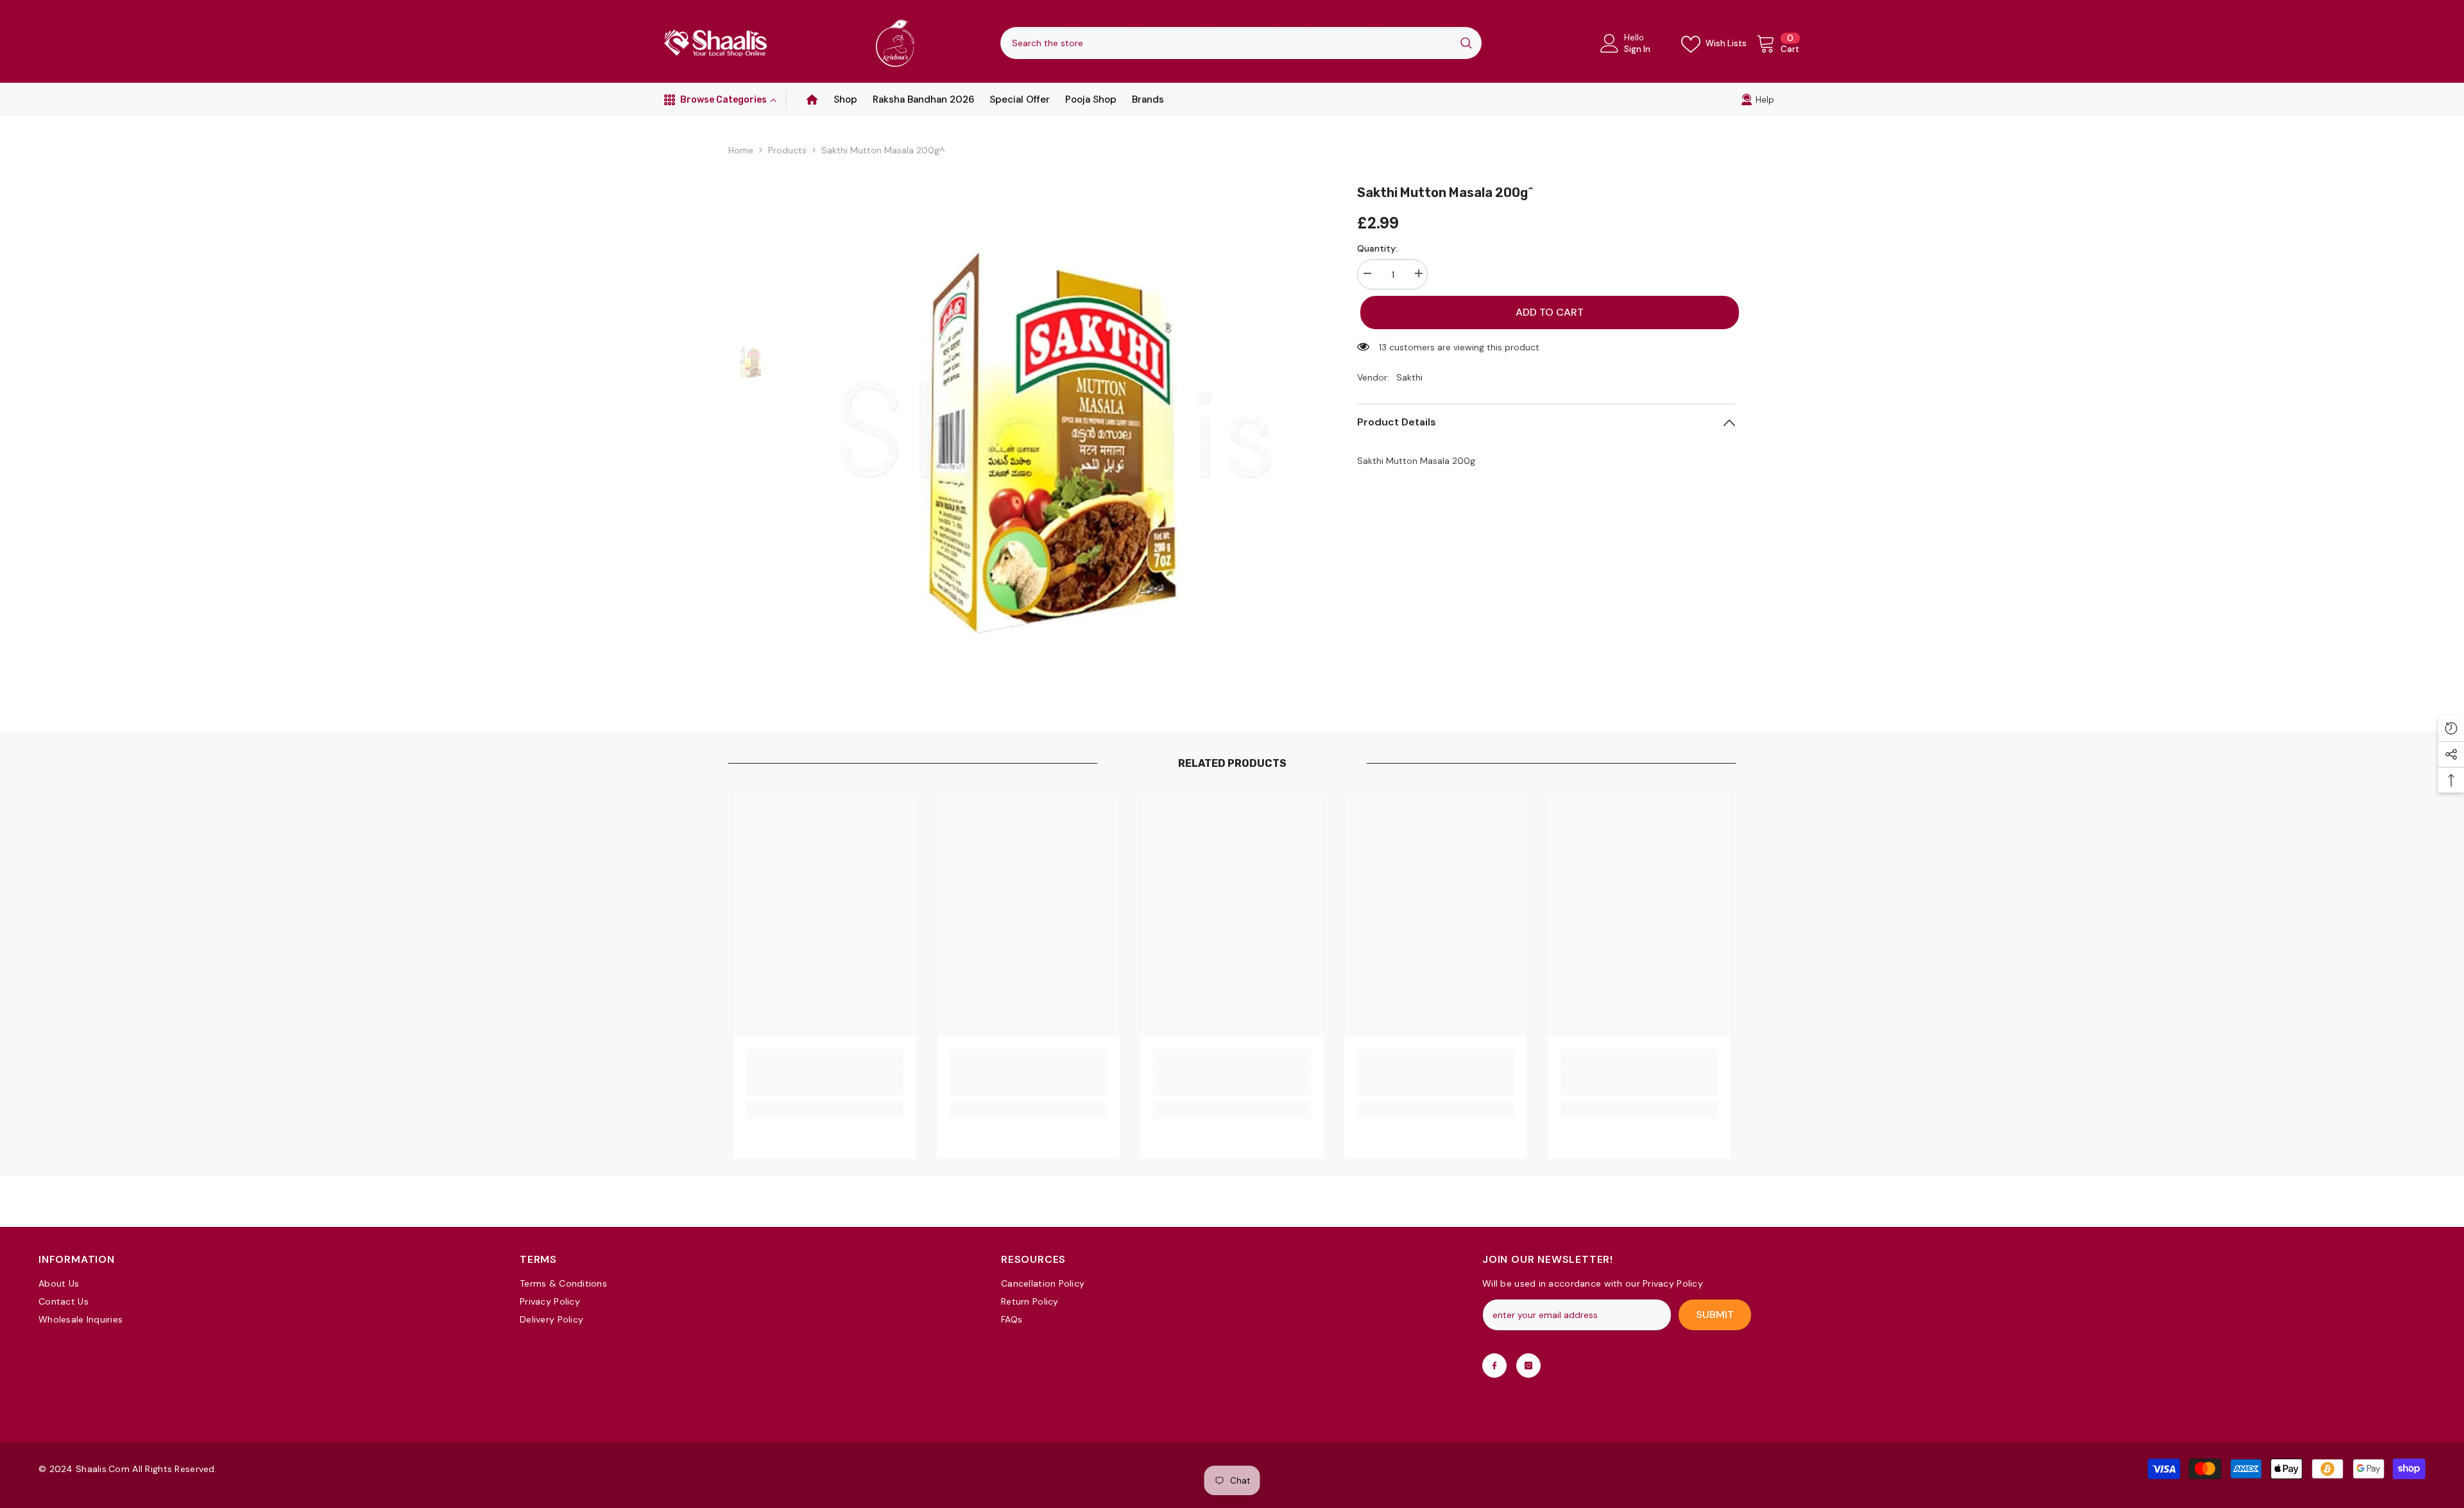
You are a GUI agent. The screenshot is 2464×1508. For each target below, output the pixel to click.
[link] (1758, 99)
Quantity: (1377, 248)
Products (787, 150)
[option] (1056, 440)
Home (741, 150)
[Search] (1241, 43)
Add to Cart (1546, 312)
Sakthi (1409, 377)
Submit (1715, 1315)
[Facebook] (1494, 1366)
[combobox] (1226, 43)
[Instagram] (1528, 1366)
